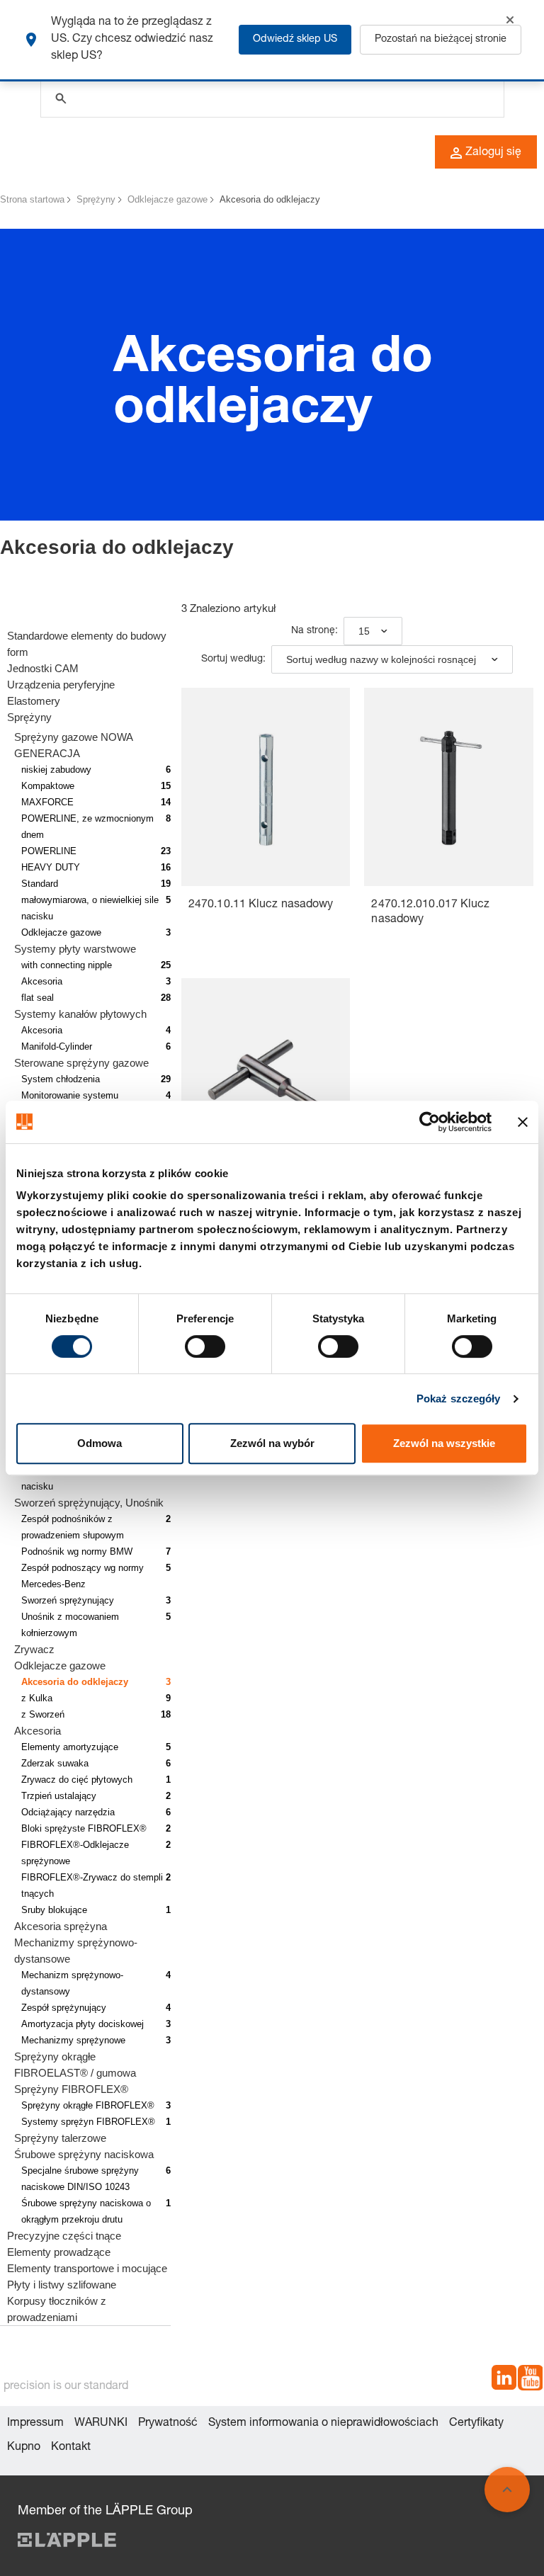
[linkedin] (504, 2380)
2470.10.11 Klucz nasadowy (261, 905)
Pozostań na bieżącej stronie (441, 40)
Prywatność (168, 2424)
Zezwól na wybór (272, 1443)
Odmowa (100, 1443)
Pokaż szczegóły (459, 1398)
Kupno (24, 2448)
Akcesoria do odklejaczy (270, 199)
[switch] (205, 1346)
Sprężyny (96, 199)
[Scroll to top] (507, 2490)
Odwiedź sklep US (295, 40)
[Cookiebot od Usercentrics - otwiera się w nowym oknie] (430, 1122)
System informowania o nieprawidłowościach (323, 2424)
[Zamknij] (510, 20)
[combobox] (373, 631)
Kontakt (71, 2448)
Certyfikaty (476, 2424)
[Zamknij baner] (523, 1122)
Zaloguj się (493, 153)
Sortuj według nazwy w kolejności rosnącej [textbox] (381, 659)
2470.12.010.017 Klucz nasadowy (430, 913)
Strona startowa (32, 199)
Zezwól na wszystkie (444, 1443)
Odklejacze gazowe (168, 199)
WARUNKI (101, 2424)
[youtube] (530, 2380)
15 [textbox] (364, 631)
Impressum (35, 2424)
